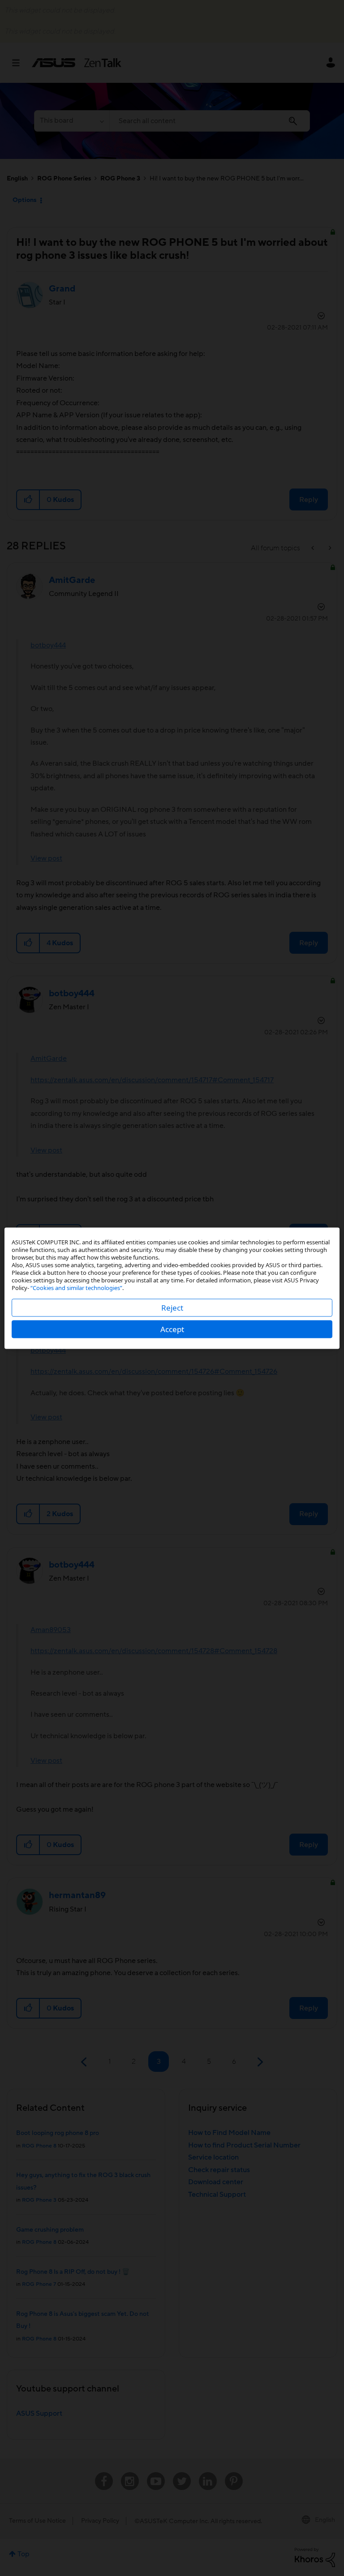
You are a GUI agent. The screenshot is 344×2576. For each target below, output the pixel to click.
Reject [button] (172, 1307)
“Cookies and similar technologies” (76, 1287)
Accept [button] (172, 1329)
